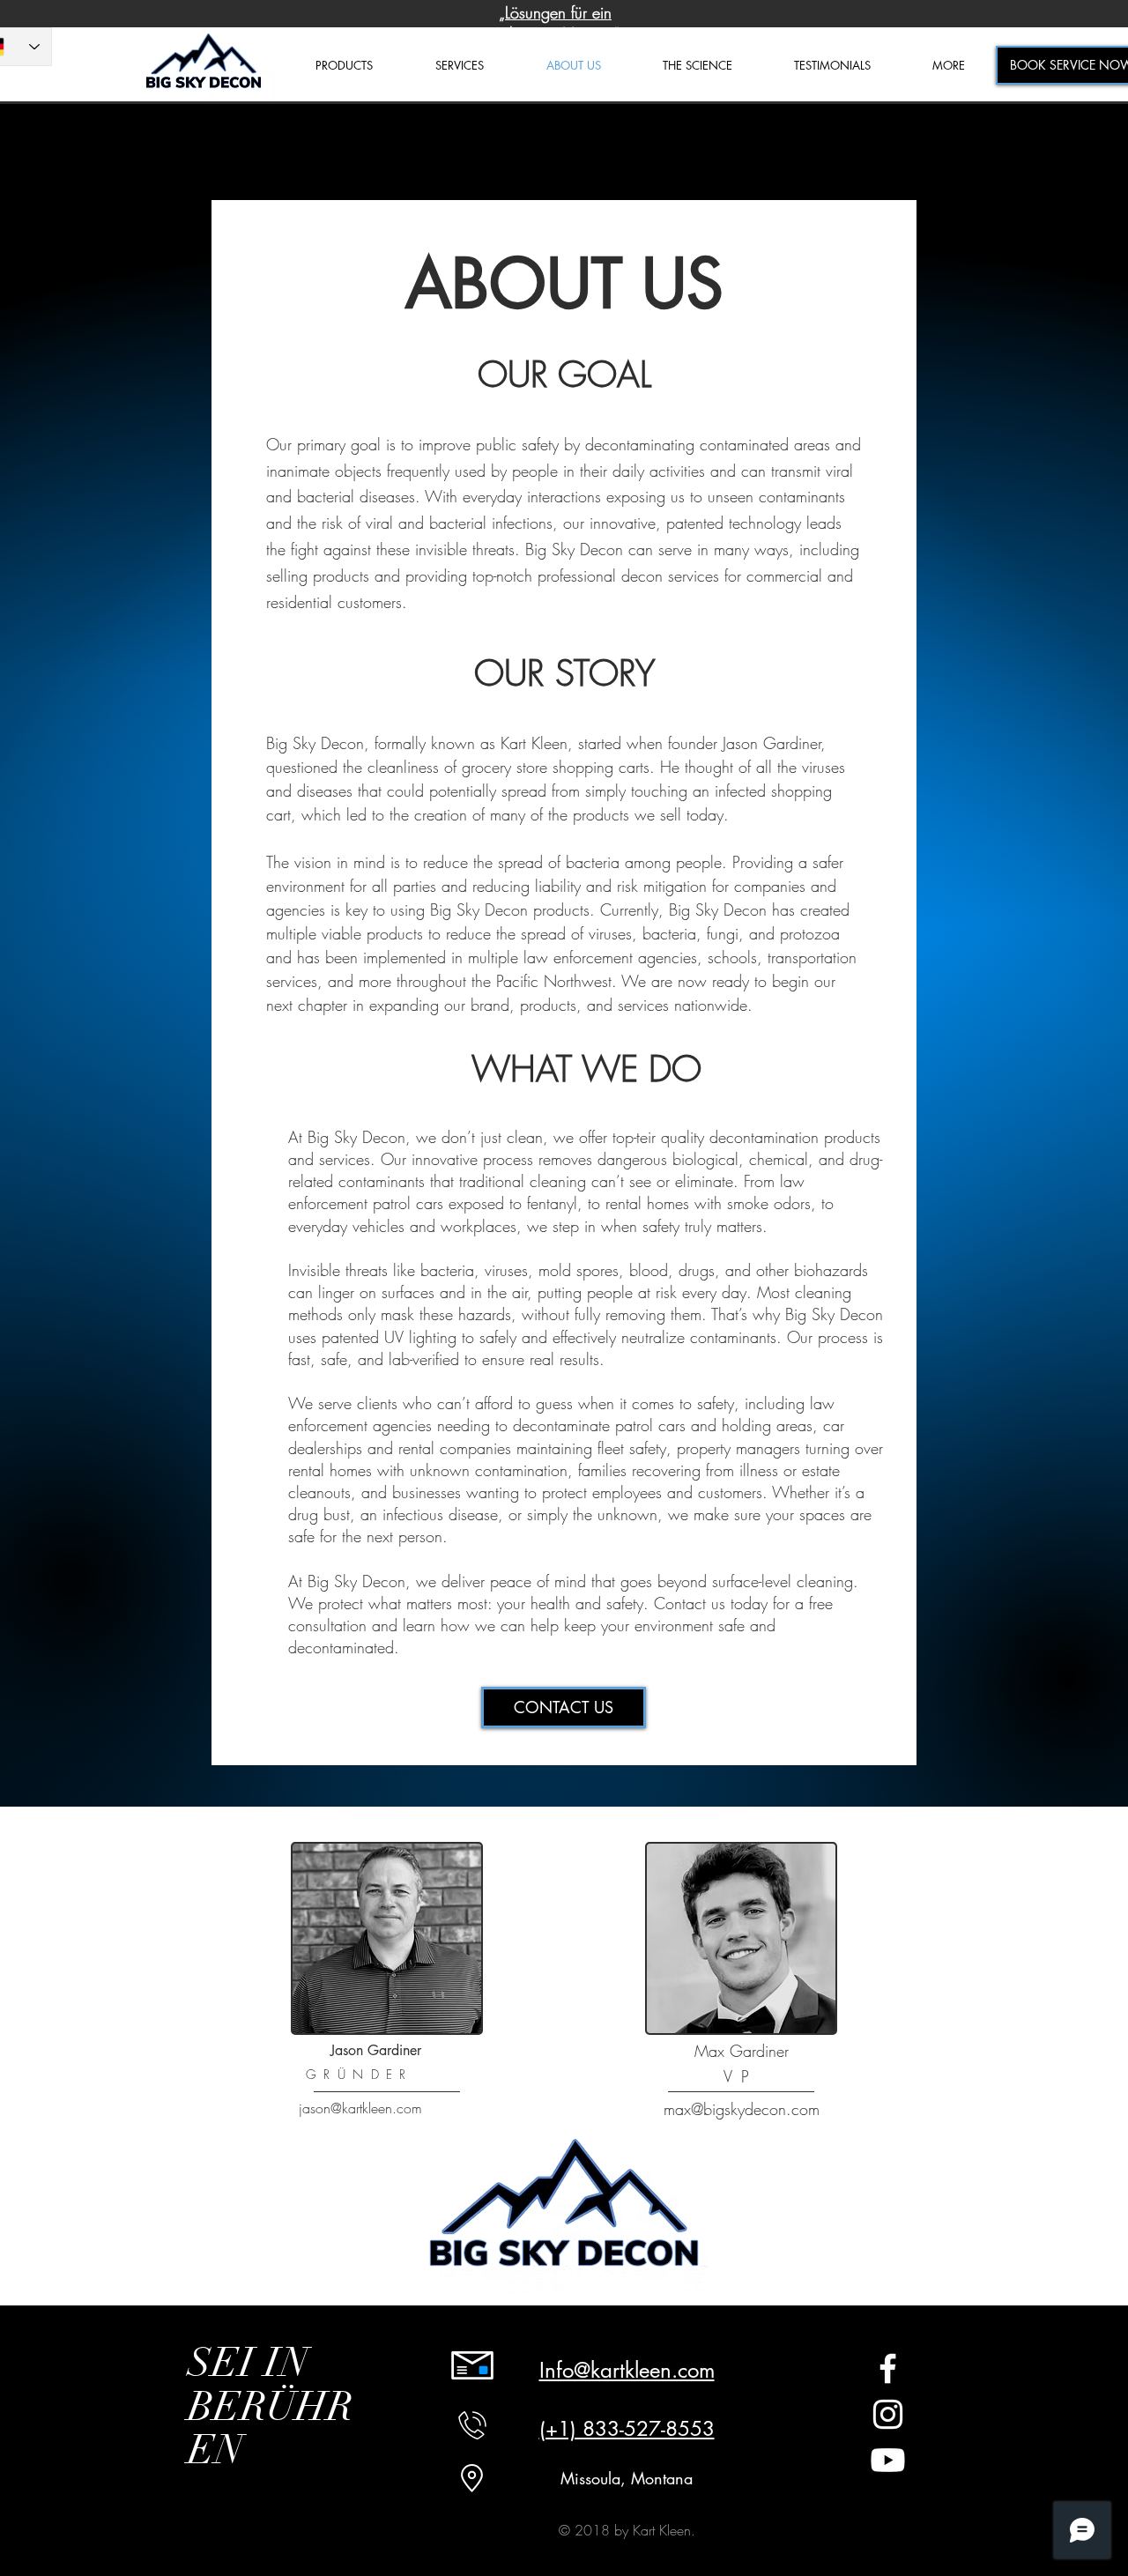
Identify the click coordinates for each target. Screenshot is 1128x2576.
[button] (949, 66)
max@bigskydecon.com (742, 2109)
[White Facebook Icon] (888, 2368)
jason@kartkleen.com (360, 2108)
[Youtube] (888, 2460)
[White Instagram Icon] (888, 2414)
